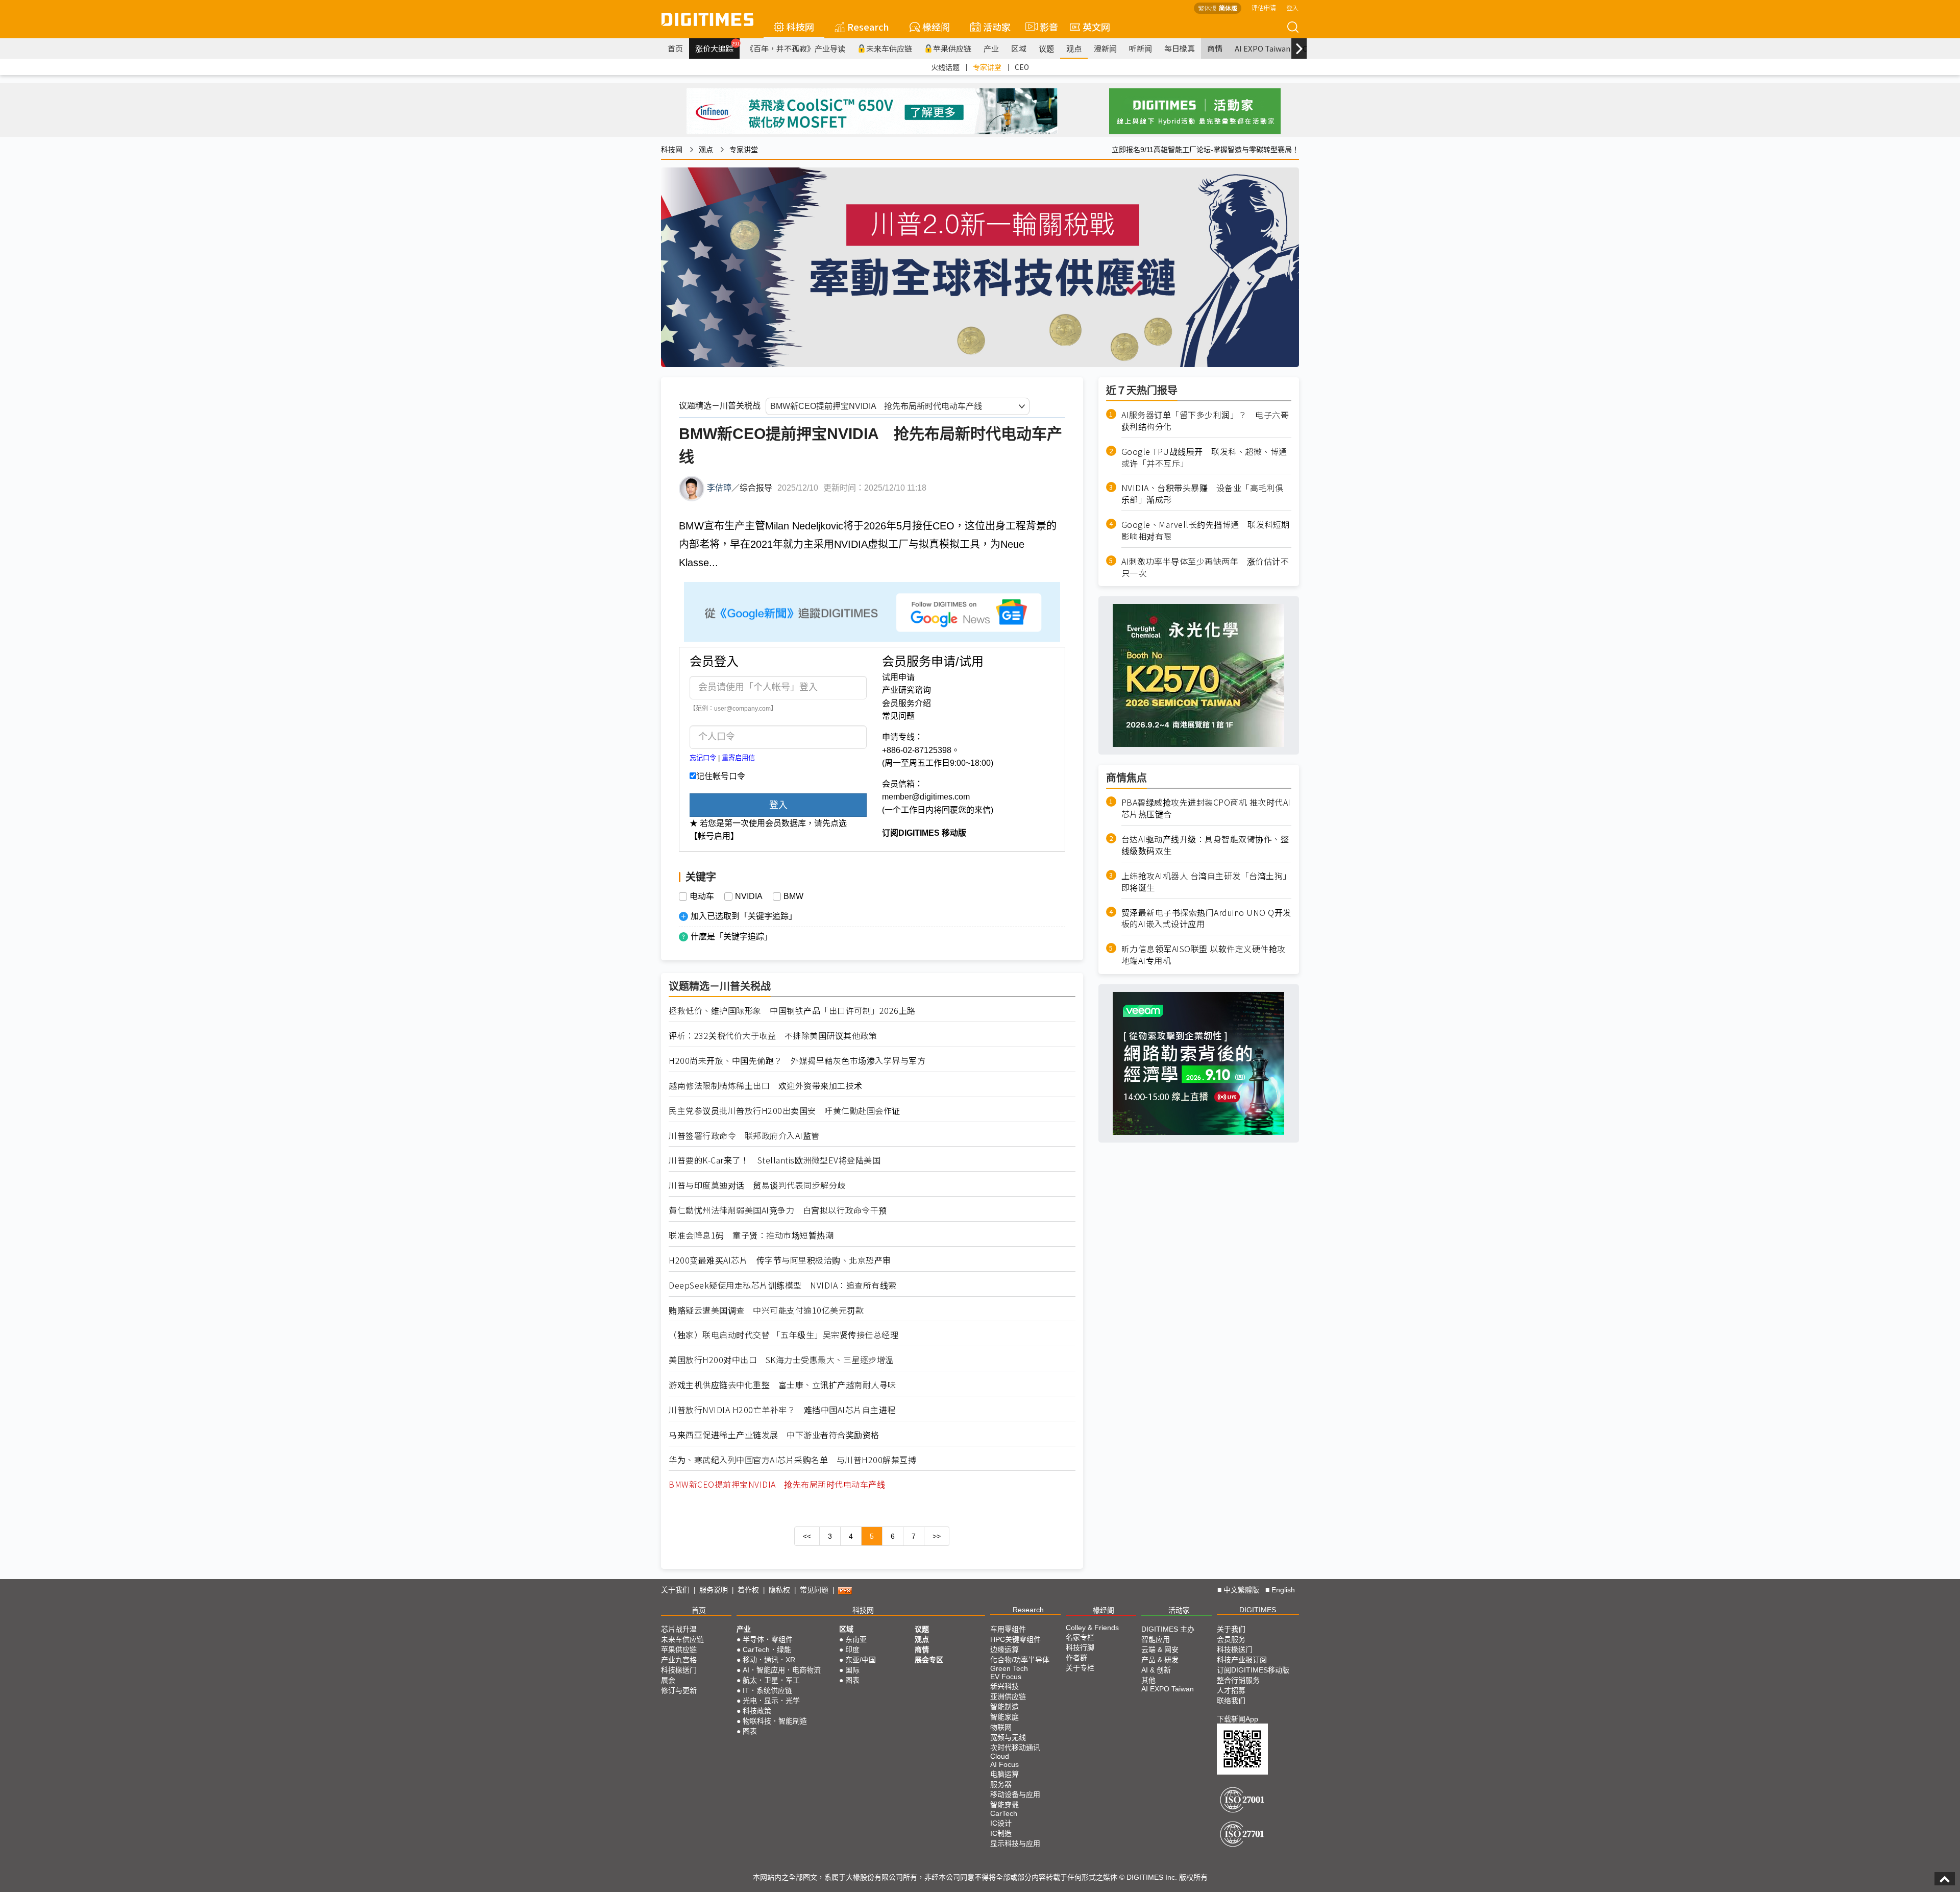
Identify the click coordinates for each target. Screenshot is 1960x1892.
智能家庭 (1004, 1717)
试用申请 (898, 677)
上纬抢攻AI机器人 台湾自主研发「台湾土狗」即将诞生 (1206, 881)
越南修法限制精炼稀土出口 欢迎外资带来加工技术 (766, 1086)
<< (807, 1536)
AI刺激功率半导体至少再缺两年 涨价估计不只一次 (1205, 567)
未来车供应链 (889, 48)
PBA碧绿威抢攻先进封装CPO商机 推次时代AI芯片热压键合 (1206, 808)
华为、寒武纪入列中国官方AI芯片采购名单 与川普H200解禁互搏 (792, 1460)
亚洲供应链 (1008, 1696)
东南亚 (856, 1639)
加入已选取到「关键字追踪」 (744, 916)
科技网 (800, 27)
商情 (1215, 48)
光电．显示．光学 (771, 1701)
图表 (750, 1731)
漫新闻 (1105, 48)
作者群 (1076, 1658)
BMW (793, 896)
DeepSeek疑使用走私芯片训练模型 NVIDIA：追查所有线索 (783, 1285)
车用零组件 (1008, 1629)
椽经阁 (936, 27)
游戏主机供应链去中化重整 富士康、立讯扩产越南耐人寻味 (782, 1385)
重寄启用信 (738, 758)
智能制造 (1004, 1707)
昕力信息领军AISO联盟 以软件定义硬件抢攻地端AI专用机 (1204, 955)
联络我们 (1231, 1701)
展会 (668, 1680)
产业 (991, 48)
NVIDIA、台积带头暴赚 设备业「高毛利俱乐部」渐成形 (1203, 494)
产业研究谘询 (906, 690)
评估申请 (1264, 7)
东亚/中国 (861, 1660)
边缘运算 (1004, 1650)
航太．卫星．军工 (771, 1680)
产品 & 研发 (1160, 1660)
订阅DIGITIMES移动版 (1253, 1670)
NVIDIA (749, 896)
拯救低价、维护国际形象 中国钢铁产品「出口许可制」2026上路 (792, 1011)
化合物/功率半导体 (1020, 1660)
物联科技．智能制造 (775, 1721)
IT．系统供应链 (767, 1690)
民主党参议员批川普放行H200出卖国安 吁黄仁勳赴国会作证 (785, 1111)
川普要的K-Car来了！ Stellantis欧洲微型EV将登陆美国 (775, 1160)
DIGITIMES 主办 (1168, 1629)
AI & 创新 (1156, 1670)
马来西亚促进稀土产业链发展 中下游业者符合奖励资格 (774, 1435)
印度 (852, 1650)
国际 (852, 1670)
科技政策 (757, 1711)
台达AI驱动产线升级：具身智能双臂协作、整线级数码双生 (1205, 845)
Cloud (1000, 1756)
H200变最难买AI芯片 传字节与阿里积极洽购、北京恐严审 (780, 1260)
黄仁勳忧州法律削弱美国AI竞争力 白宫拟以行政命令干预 (778, 1210)
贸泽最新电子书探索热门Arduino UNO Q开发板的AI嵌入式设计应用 (1206, 918)
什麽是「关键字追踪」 (731, 937)
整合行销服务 (1238, 1680)
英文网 (1096, 27)
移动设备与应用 (1015, 1794)
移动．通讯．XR (769, 1660)
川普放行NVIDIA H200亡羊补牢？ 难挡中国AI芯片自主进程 (782, 1410)
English (1283, 1590)
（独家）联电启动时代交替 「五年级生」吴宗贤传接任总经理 (783, 1335)
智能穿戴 (1004, 1805)
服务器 (1001, 1784)
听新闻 (1141, 48)
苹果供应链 (952, 48)
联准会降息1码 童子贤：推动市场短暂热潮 (751, 1235)
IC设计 (1001, 1823)
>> (937, 1536)
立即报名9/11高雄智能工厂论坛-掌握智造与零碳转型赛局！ (1205, 150)
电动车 (702, 896)
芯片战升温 (679, 1629)
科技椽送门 (679, 1670)
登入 (1292, 7)
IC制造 (1001, 1833)
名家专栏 (1080, 1637)
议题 (1046, 48)
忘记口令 (703, 758)
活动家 (997, 27)
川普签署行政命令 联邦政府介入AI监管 (744, 1136)
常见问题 (898, 716)
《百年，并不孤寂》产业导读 (795, 48)
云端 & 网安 (1160, 1650)
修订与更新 (679, 1690)
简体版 (1228, 8)
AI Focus (1004, 1764)
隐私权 (779, 1590)
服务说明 (714, 1590)
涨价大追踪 (717, 47)
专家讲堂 (987, 67)
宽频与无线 (1008, 1737)
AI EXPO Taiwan (1263, 48)
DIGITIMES (1258, 1610)
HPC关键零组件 (1015, 1639)
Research (868, 27)
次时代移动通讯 (1015, 1748)
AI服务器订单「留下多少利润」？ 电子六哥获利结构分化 (1205, 421)
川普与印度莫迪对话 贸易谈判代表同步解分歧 (757, 1185)
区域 (1019, 48)
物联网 (1001, 1727)
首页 (675, 48)
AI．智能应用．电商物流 (782, 1670)
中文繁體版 (1241, 1590)
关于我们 (675, 1590)
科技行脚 (1080, 1647)
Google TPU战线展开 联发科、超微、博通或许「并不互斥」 (1204, 457)
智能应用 (1156, 1639)
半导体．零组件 (768, 1639)
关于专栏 (1080, 1668)
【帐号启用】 (714, 836)
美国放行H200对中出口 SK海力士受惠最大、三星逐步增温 (781, 1360)
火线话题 (945, 67)
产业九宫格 (679, 1660)
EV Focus (1006, 1677)
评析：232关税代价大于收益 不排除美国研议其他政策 (773, 1036)
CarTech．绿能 (767, 1650)
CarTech (1004, 1813)
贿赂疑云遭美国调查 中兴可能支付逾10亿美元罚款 (766, 1310)
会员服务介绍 (906, 703)
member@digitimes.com (926, 797)
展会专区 (929, 1660)
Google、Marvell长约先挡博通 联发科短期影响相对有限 (1206, 530)
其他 (1148, 1680)
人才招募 (1231, 1690)
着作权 (748, 1590)
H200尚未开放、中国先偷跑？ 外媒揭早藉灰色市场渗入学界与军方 (797, 1061)
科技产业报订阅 (1242, 1660)
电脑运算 (1004, 1774)
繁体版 (1207, 8)
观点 (1074, 48)
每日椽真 (1180, 48)
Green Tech (1009, 1668)
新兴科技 (1004, 1686)
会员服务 (1231, 1639)
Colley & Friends (1092, 1628)
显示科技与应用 (1015, 1844)
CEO (1022, 67)
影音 (1045, 27)
